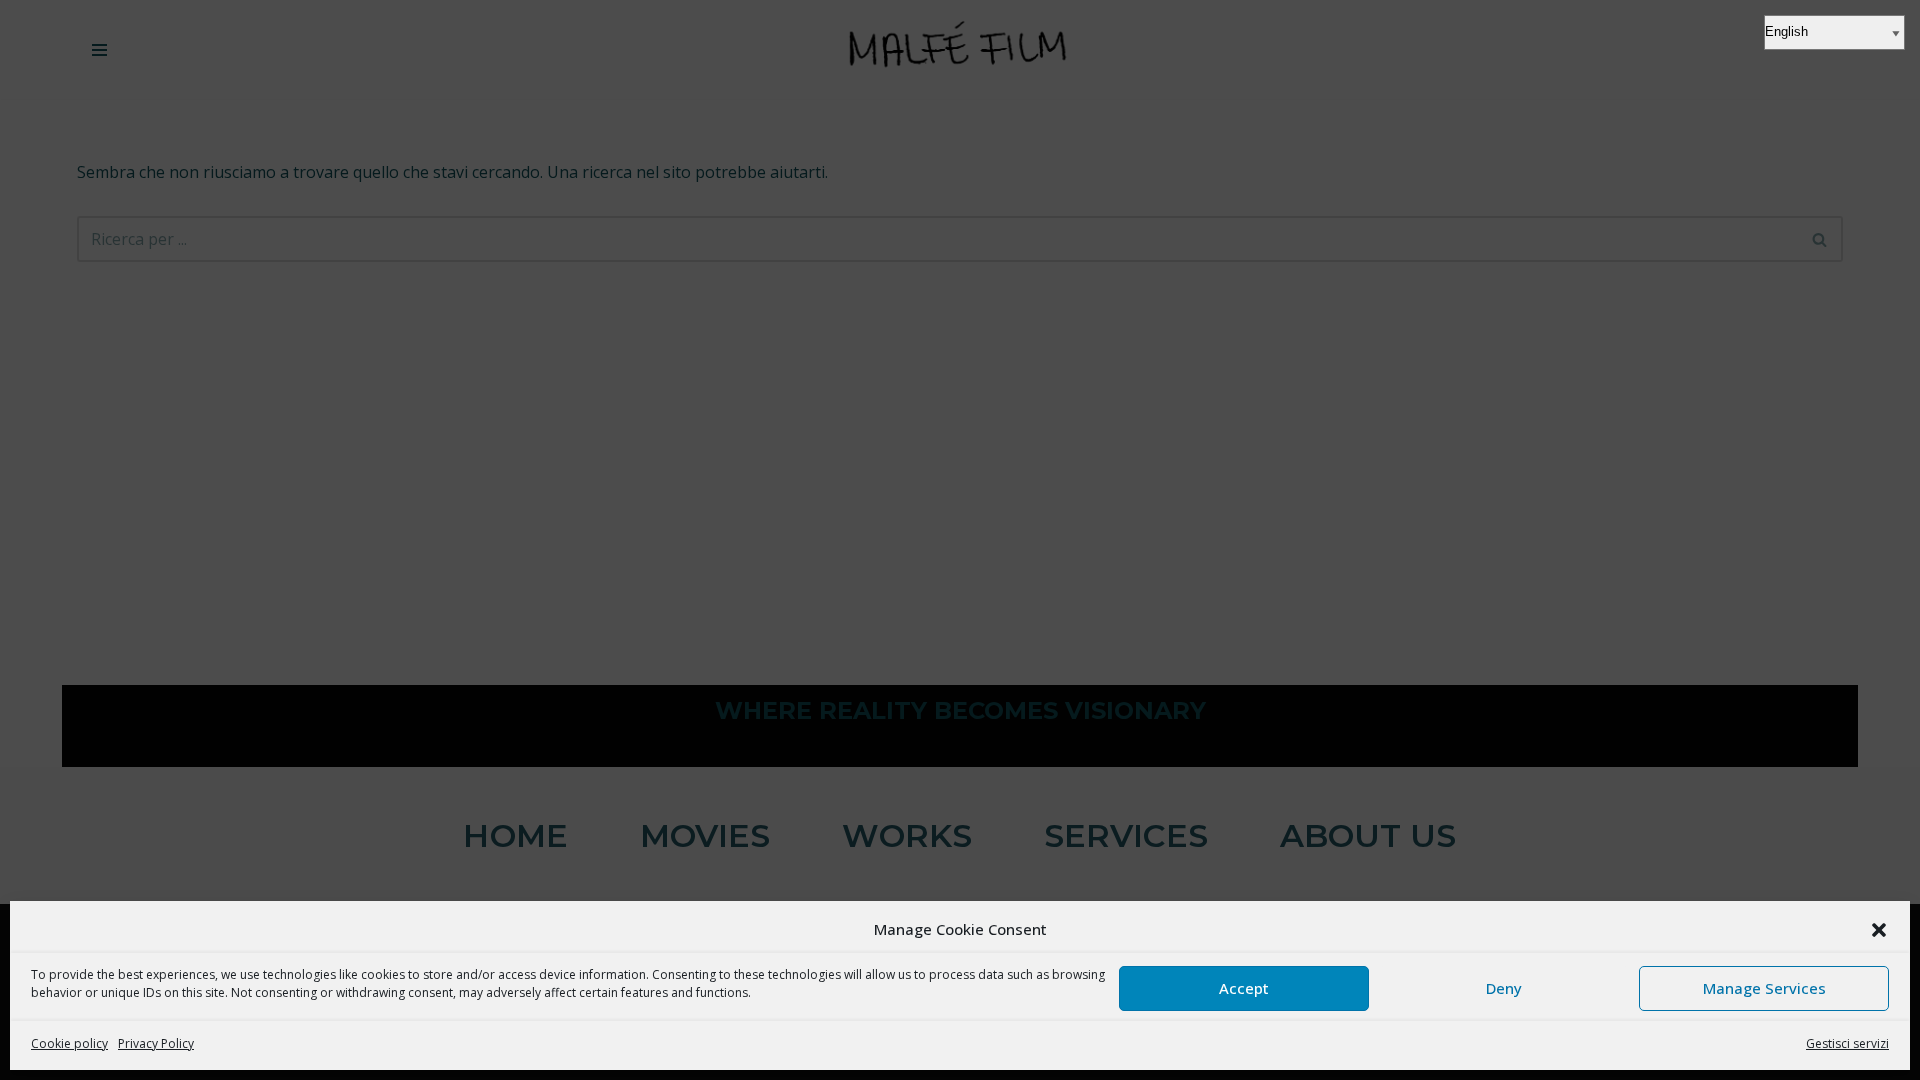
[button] (1879, 930)
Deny (1504, 988)
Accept (1244, 988)
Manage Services (1764, 988)
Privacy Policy (156, 1043)
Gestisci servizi (1847, 1043)
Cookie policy (69, 1043)
